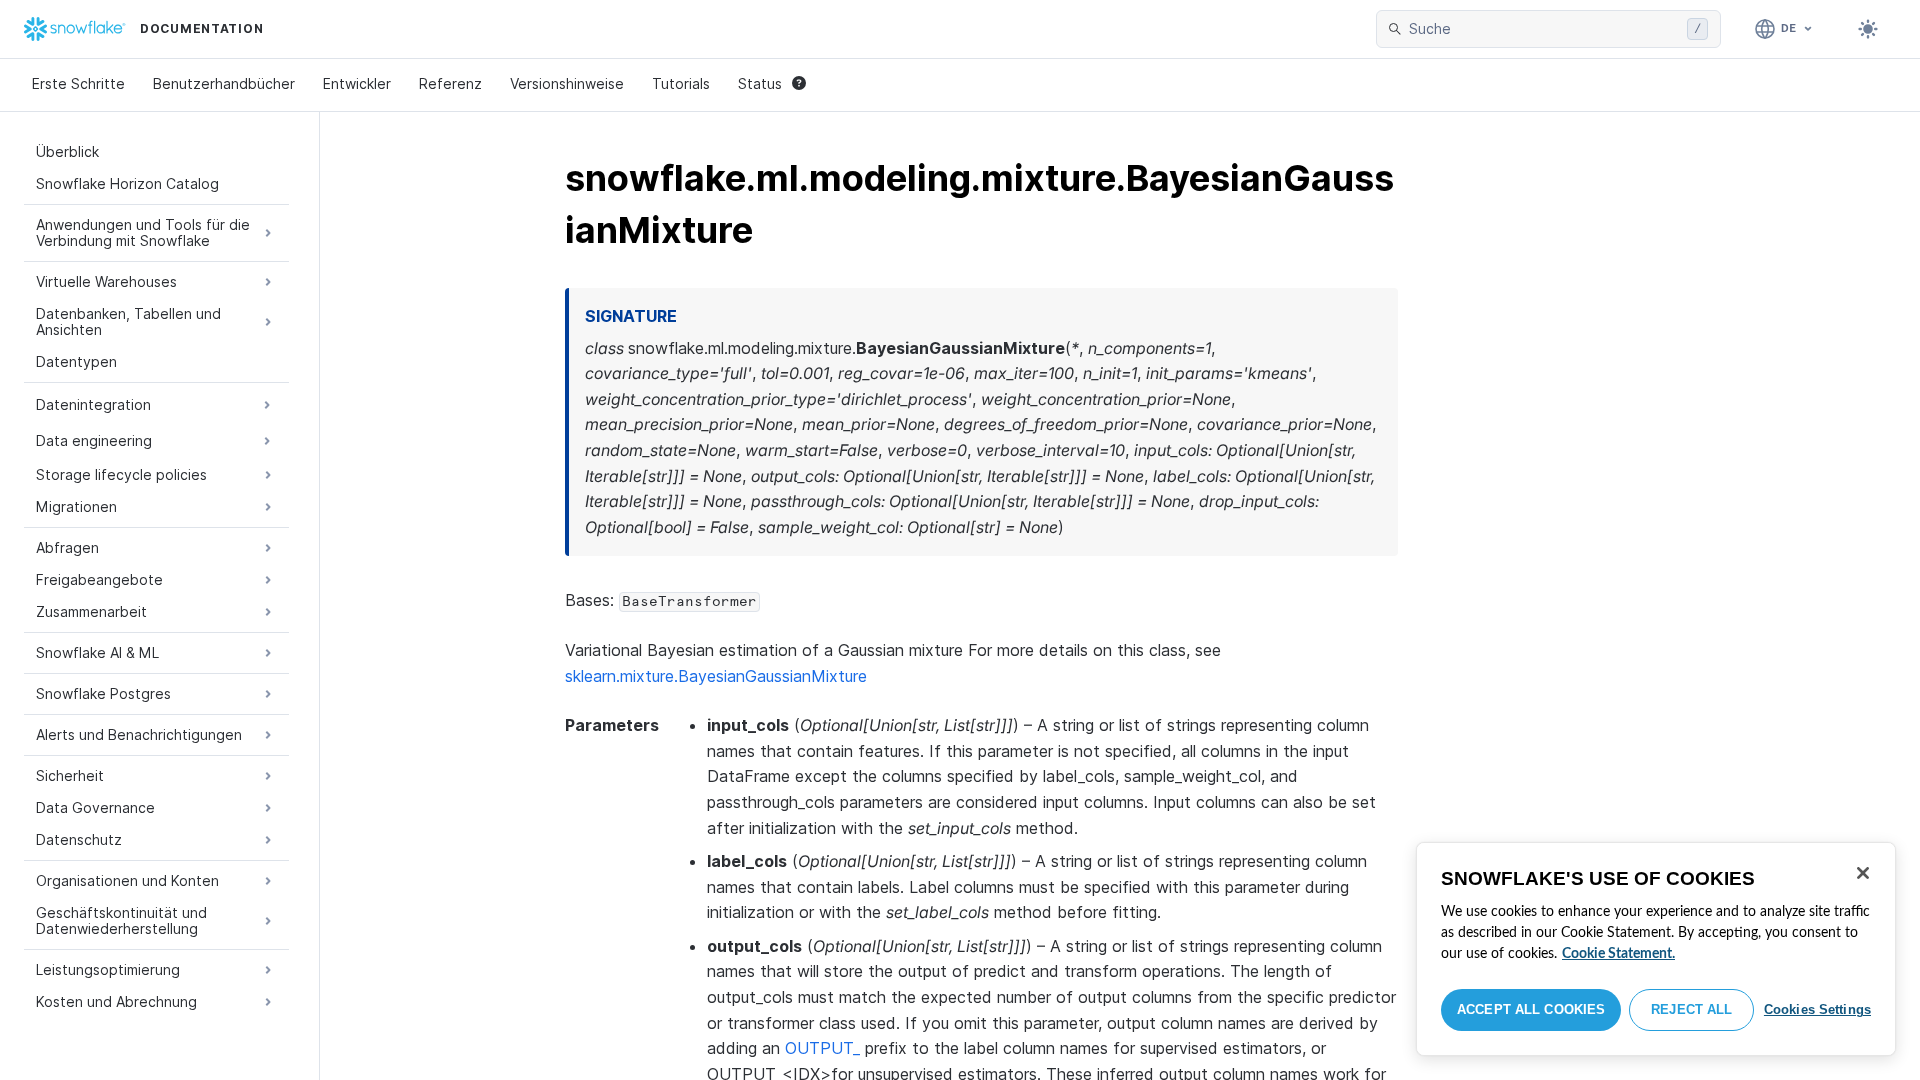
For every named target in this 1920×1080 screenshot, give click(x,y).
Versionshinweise (567, 83)
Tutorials (681, 83)
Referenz (450, 83)
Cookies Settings (1817, 1009)
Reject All (1691, 1009)
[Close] (1863, 873)
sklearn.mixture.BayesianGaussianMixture (716, 676)
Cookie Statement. (1618, 954)
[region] (1656, 949)
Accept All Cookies (1531, 1009)
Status (760, 83)
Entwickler (357, 83)
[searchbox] (1544, 29)
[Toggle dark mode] (1868, 29)
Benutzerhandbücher (224, 83)
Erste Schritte (78, 83)
